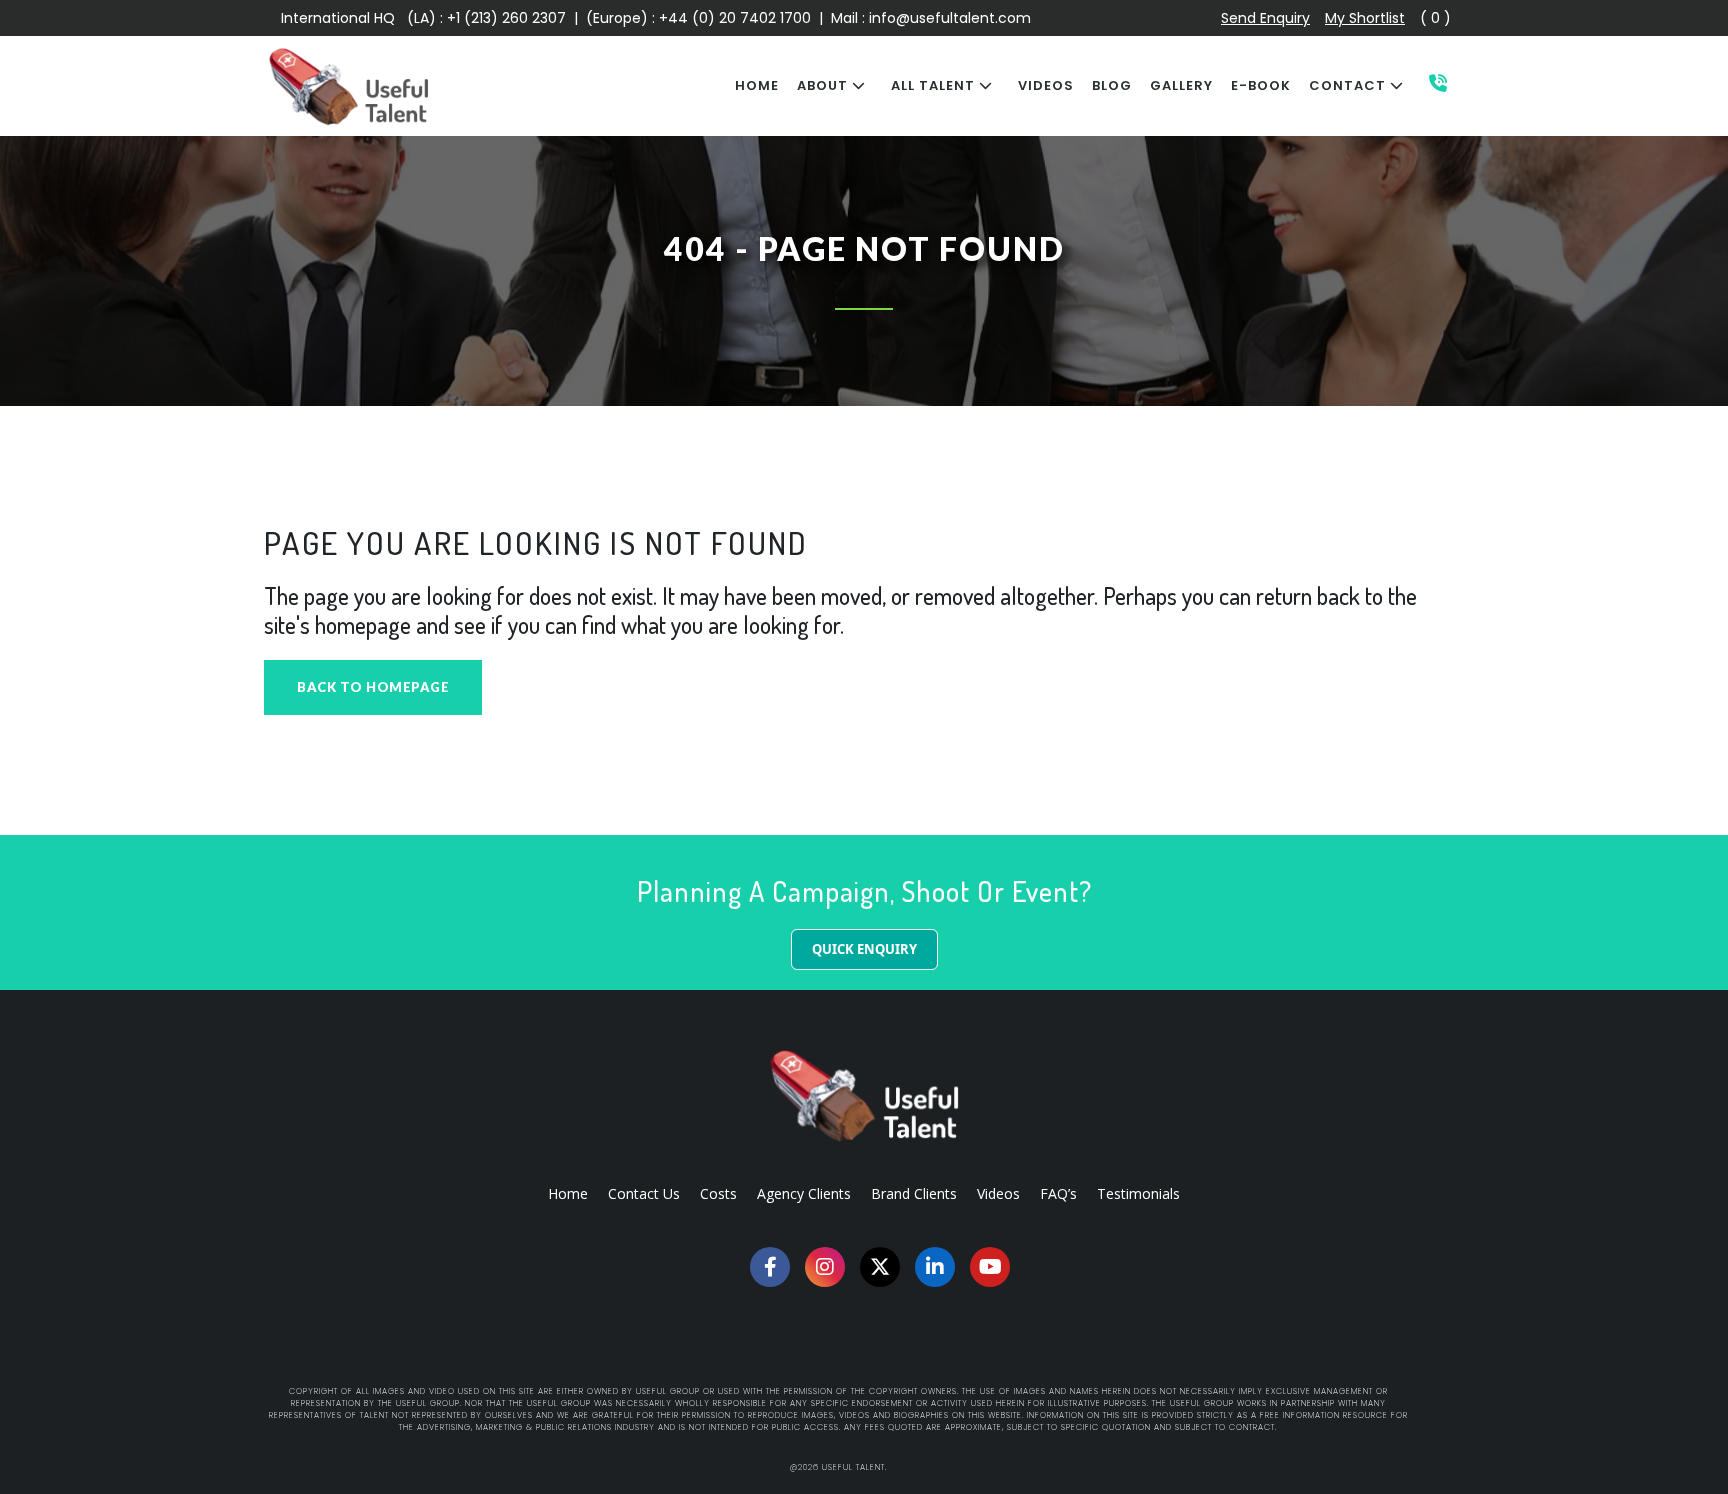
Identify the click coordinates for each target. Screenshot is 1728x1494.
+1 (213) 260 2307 (506, 18)
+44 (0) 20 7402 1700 (737, 18)
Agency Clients (804, 1193)
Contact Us (644, 1193)
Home (568, 1193)
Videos (998, 1193)
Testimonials (1138, 1193)
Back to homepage (373, 687)
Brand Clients (914, 1193)
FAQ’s (1058, 1193)
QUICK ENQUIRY (864, 949)
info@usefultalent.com (950, 18)
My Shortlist (1365, 18)
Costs (718, 1193)
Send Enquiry (1265, 18)
